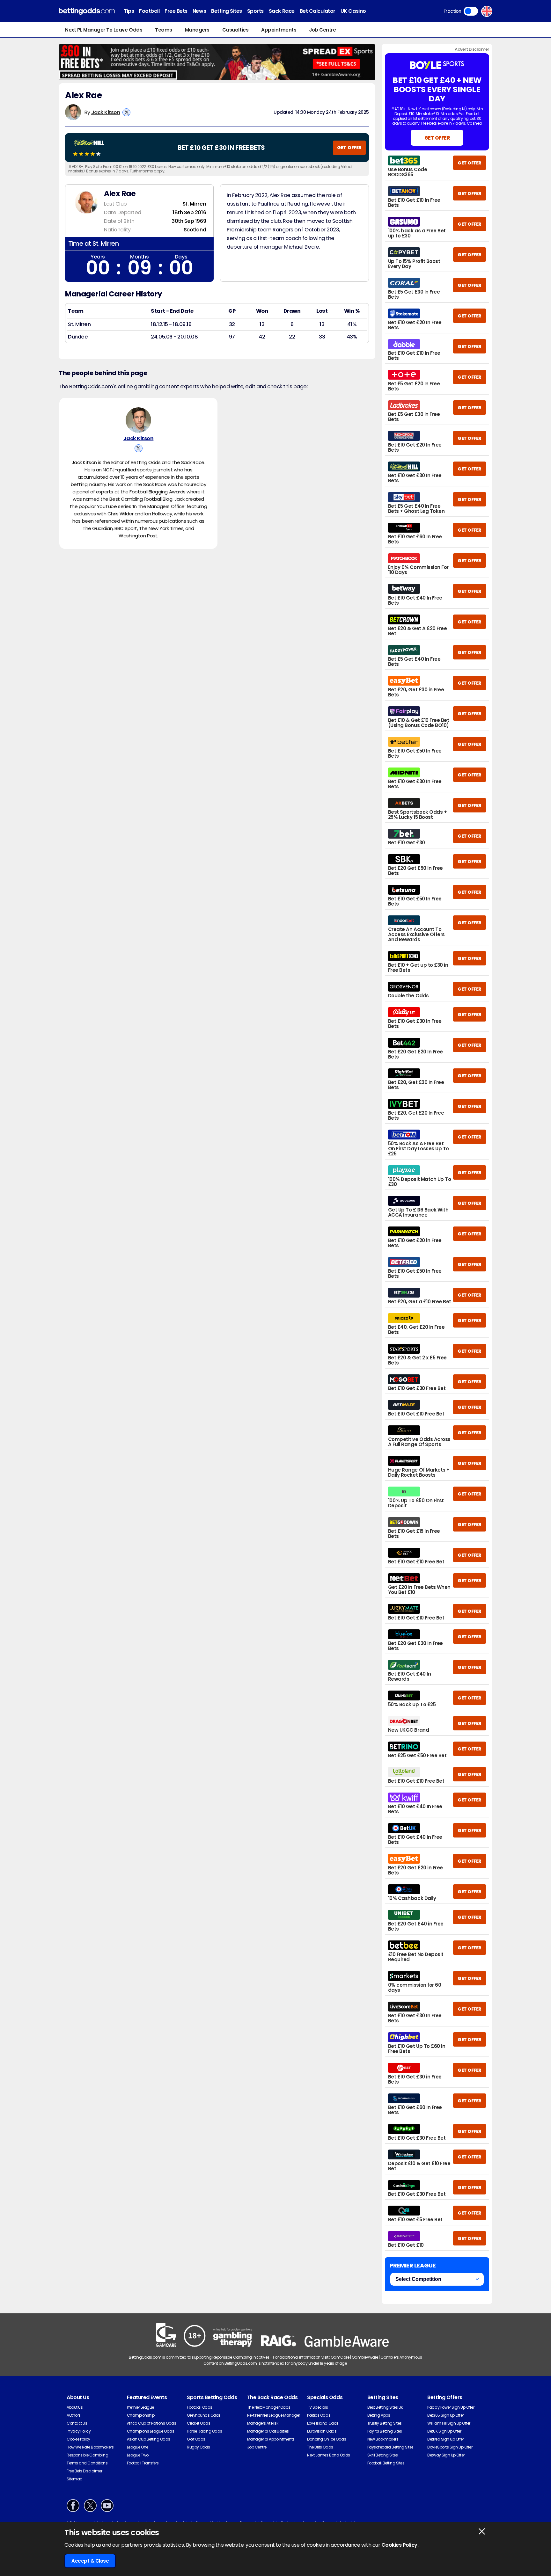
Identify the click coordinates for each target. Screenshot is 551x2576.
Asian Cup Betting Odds (149, 2439)
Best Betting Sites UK (385, 2407)
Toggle (471, 11)
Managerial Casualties (268, 2431)
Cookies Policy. (400, 2545)
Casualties (235, 30)
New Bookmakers (383, 2439)
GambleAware (365, 2357)
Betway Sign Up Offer (446, 2455)
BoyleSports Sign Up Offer (450, 2447)
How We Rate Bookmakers (90, 2447)
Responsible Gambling (87, 2455)
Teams (164, 30)
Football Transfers (143, 2463)
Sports (255, 11)
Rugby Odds (198, 2447)
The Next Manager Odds (269, 2407)
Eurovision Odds (322, 2431)
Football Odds (200, 2407)
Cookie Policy (78, 2439)
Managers (197, 30)
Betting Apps (379, 2415)
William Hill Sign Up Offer (449, 2423)
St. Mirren (194, 204)
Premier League (140, 2407)
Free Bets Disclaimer (84, 2471)
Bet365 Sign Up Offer (445, 2415)
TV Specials (318, 2407)
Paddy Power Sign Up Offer (451, 2407)
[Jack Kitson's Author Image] (138, 420)
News (199, 11)
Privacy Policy (79, 2431)
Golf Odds (196, 2439)
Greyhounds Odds (204, 2415)
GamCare (340, 2357)
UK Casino (353, 11)
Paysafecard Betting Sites (390, 2447)
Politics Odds (319, 2415)
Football (149, 11)
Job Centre (322, 30)
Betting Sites (227, 11)
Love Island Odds (323, 2423)
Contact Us (77, 2423)
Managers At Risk (263, 2423)
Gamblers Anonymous (401, 2357)
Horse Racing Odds (205, 2431)
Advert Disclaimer (472, 49)
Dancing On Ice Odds (327, 2439)
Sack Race (282, 11)
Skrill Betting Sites (382, 2455)
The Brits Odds (320, 2447)
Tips (129, 11)
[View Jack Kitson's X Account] (126, 112)
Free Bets (176, 11)
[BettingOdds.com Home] (87, 11)
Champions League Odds (151, 2431)
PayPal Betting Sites (385, 2431)
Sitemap (74, 2479)
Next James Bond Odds (328, 2455)
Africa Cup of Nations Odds (152, 2423)
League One (138, 2447)
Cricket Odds (198, 2423)
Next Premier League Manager (274, 2415)
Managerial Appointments (271, 2439)
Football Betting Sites (386, 2463)
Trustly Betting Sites (385, 2423)
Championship (141, 2415)
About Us (75, 2407)
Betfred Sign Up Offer (445, 2439)
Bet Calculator (318, 11)
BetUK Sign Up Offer (444, 2431)
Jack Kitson (106, 112)
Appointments (279, 30)
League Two (138, 2455)
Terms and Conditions (87, 2463)
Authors (74, 2415)
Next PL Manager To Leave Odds (104, 30)
